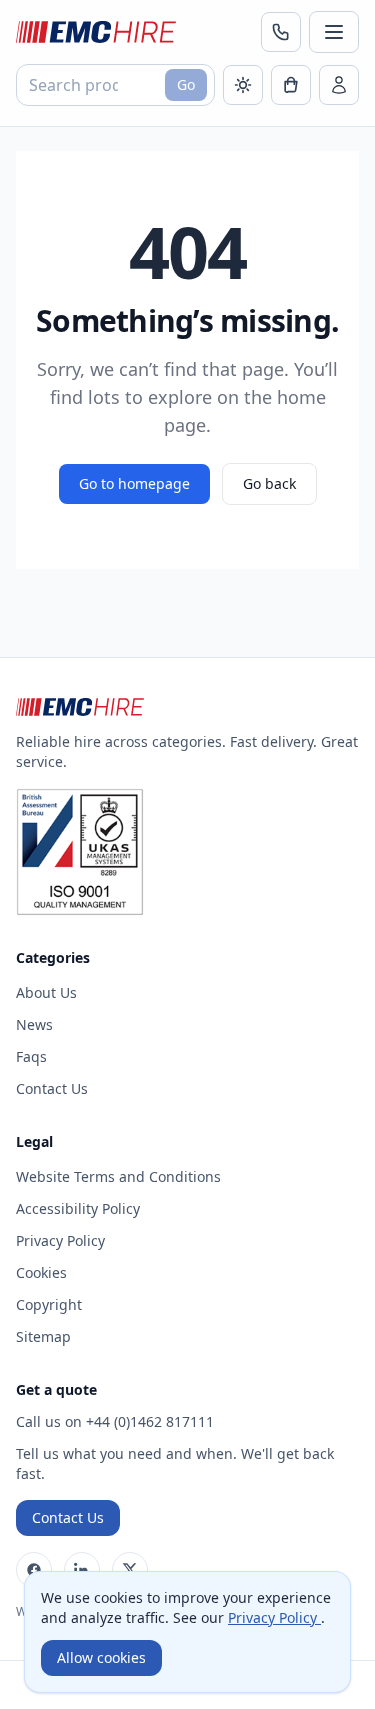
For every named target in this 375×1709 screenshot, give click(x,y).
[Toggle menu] (334, 32)
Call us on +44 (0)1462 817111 (115, 1421)
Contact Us (52, 1088)
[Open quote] (291, 85)
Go (186, 84)
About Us (46, 992)
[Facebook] (34, 1570)
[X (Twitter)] (130, 1570)
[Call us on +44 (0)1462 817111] (281, 32)
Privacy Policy (60, 1240)
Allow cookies (101, 1657)
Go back (269, 483)
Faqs (31, 1056)
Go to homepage (134, 483)
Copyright (49, 1304)
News (34, 1024)
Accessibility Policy (78, 1208)
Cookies (41, 1272)
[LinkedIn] (82, 1570)
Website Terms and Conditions (118, 1176)
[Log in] (339, 85)
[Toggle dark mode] (243, 85)
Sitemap (43, 1336)
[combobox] (115, 85)
